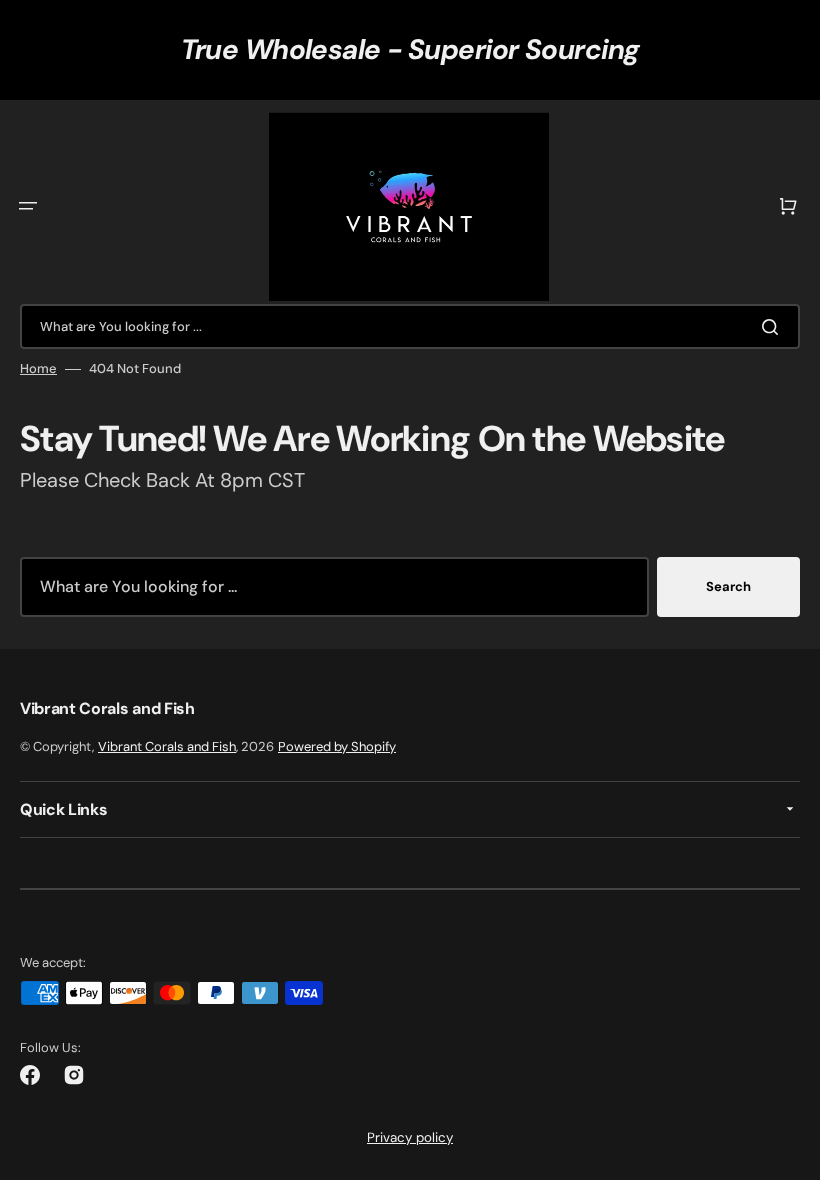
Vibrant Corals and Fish (167, 746)
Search (728, 586)
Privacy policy (410, 1137)
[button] (28, 206)
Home (38, 369)
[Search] (774, 327)
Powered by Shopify (337, 746)
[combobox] (410, 326)
